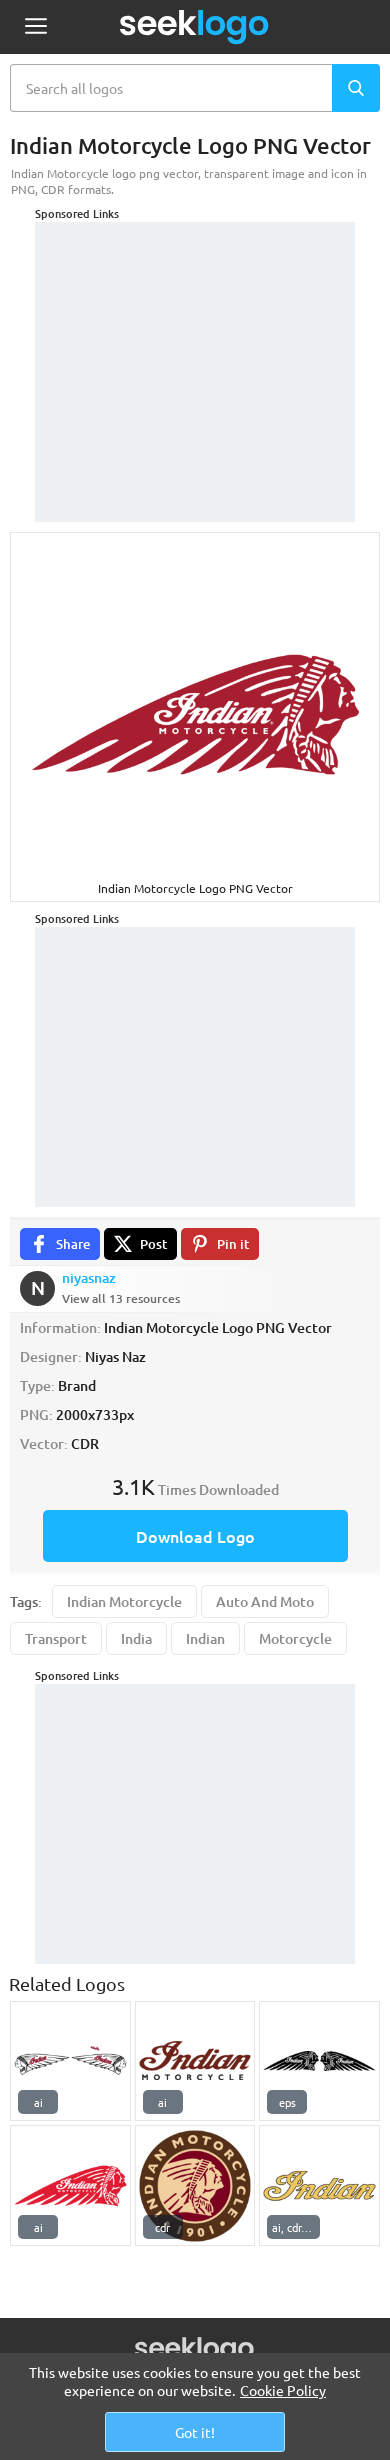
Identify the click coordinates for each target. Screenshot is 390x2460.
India (136, 1638)
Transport (56, 1638)
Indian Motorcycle (124, 1601)
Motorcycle (295, 1638)
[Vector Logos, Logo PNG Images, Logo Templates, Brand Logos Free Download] (195, 27)
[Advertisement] (195, 347)
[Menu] (35, 27)
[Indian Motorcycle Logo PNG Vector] (195, 2061)
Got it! (195, 2432)
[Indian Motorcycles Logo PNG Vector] (70, 2061)
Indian (205, 1638)
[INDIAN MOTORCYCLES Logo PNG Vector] (70, 2185)
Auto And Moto (265, 1601)
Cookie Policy (283, 2390)
